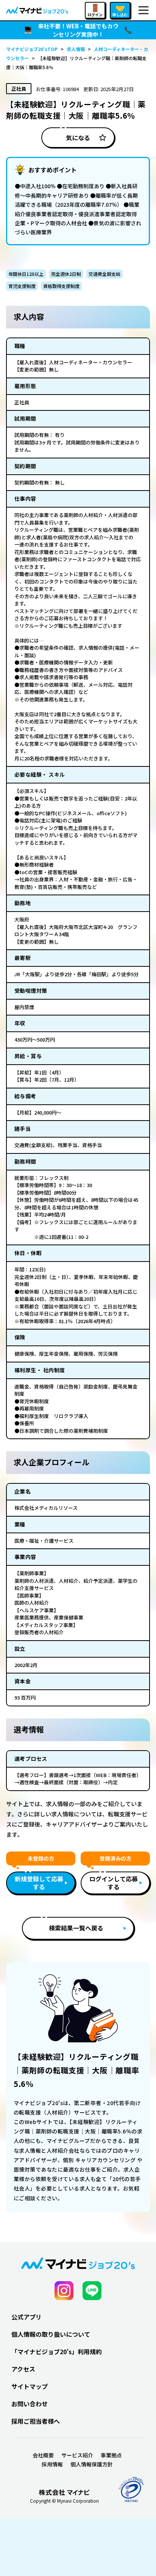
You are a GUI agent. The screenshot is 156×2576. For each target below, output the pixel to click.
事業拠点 (111, 2455)
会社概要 (43, 2455)
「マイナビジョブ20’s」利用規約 (57, 2352)
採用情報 (52, 2464)
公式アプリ (27, 2317)
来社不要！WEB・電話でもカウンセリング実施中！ (78, 30)
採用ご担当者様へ (36, 2421)
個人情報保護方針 (92, 2464)
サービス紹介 (77, 2455)
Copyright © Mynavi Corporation (64, 2501)
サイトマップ (30, 2386)
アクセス (23, 2369)
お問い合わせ (30, 2404)
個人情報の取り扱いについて (51, 2334)
